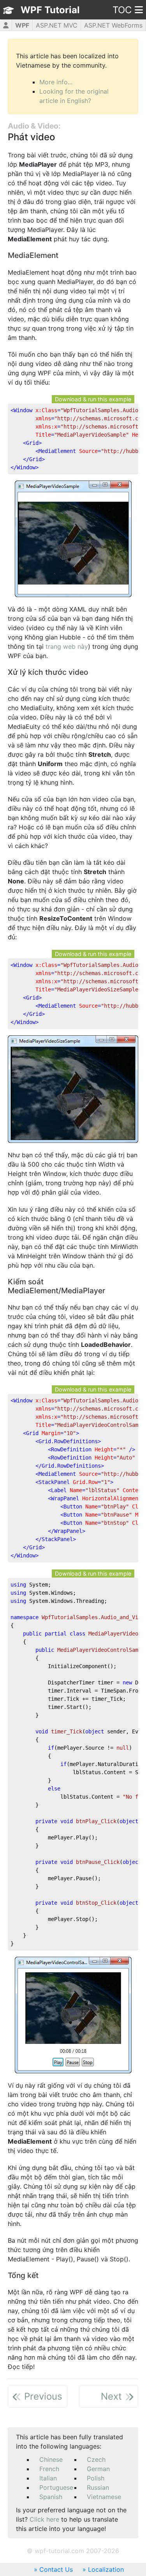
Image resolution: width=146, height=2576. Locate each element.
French (49, 2469)
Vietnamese (104, 2497)
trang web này (67, 646)
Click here (44, 2519)
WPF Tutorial (50, 10)
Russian (98, 2487)
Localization (106, 2569)
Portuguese (56, 2487)
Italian (48, 2478)
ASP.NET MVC (57, 25)
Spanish (51, 2497)
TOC (122, 10)
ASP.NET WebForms (113, 25)
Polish (96, 2478)
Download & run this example (93, 399)
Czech (96, 2459)
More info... (56, 82)
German (98, 2469)
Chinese (51, 2459)
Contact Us (56, 2569)
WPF (22, 25)
